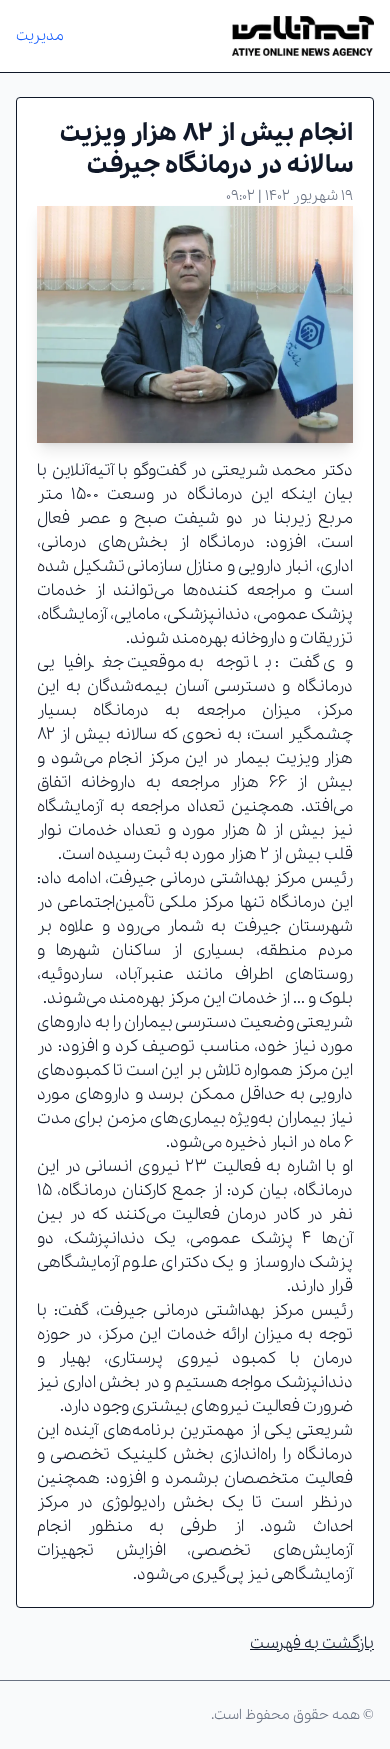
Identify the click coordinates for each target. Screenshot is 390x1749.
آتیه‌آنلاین (83, 470)
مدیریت (40, 36)
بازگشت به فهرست (312, 1643)
